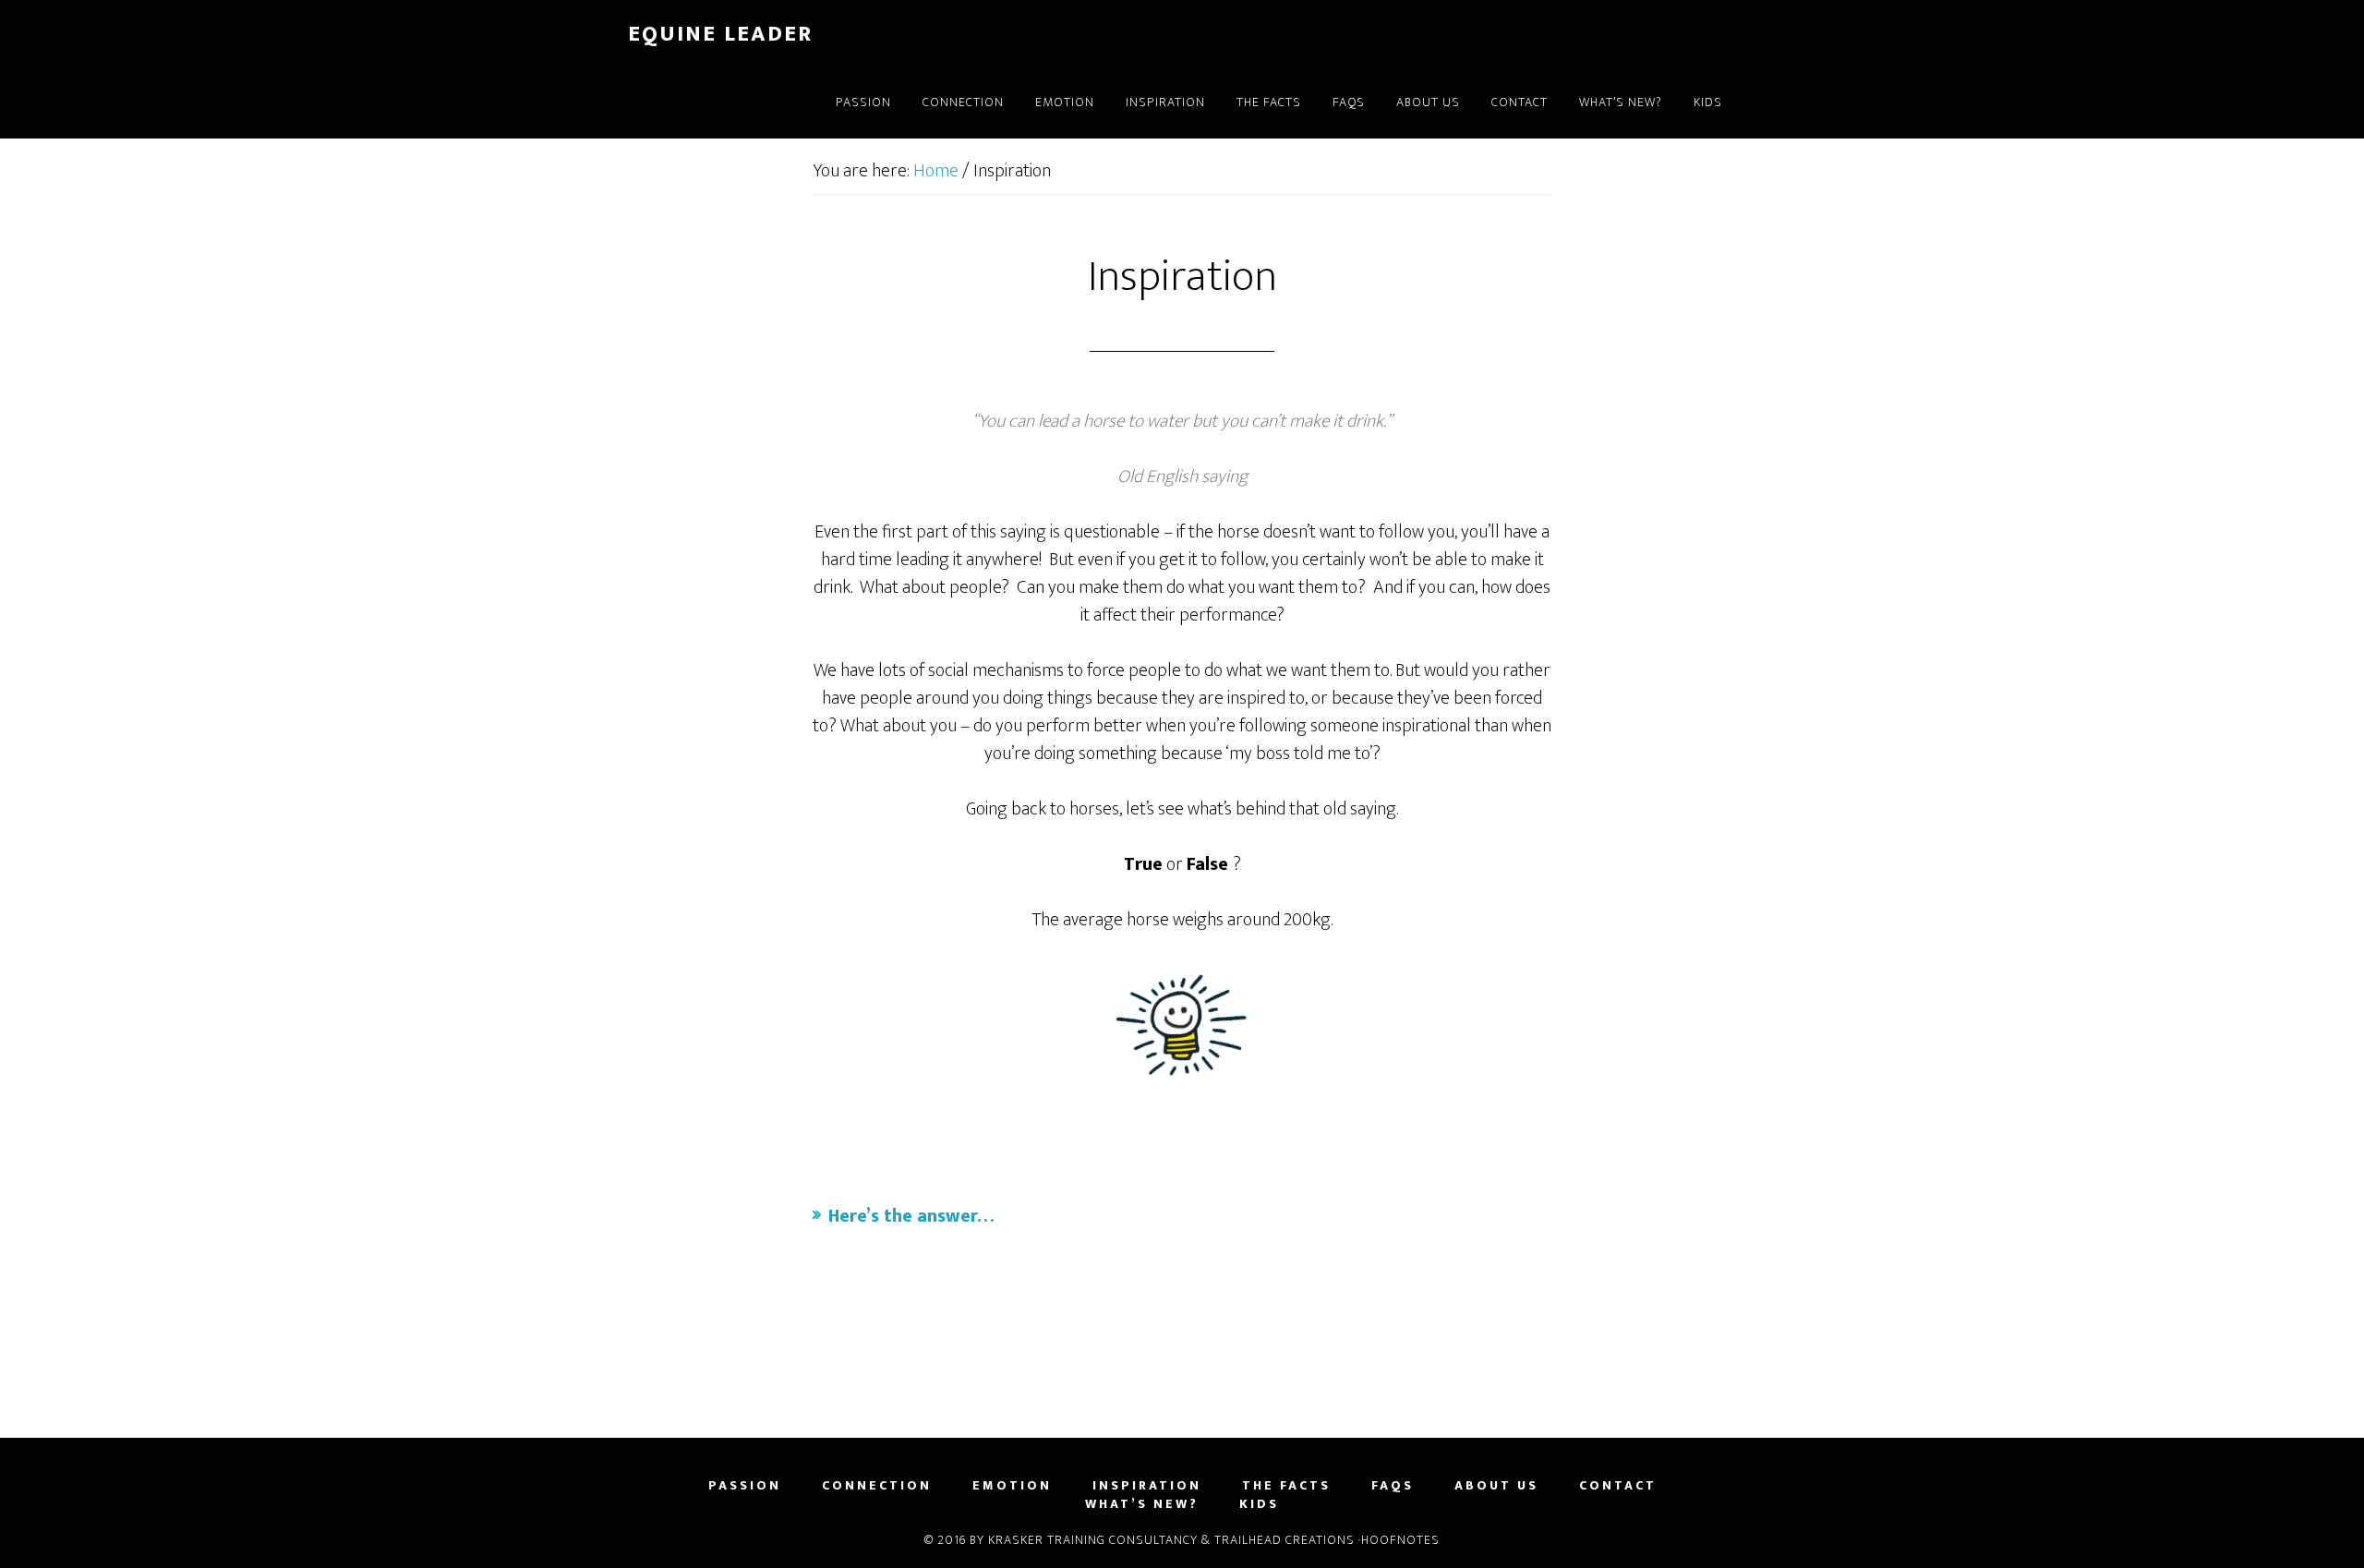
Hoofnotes (1400, 1540)
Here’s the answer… (911, 1216)
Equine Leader (720, 34)
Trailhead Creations (1285, 1540)
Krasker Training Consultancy (1093, 1540)
